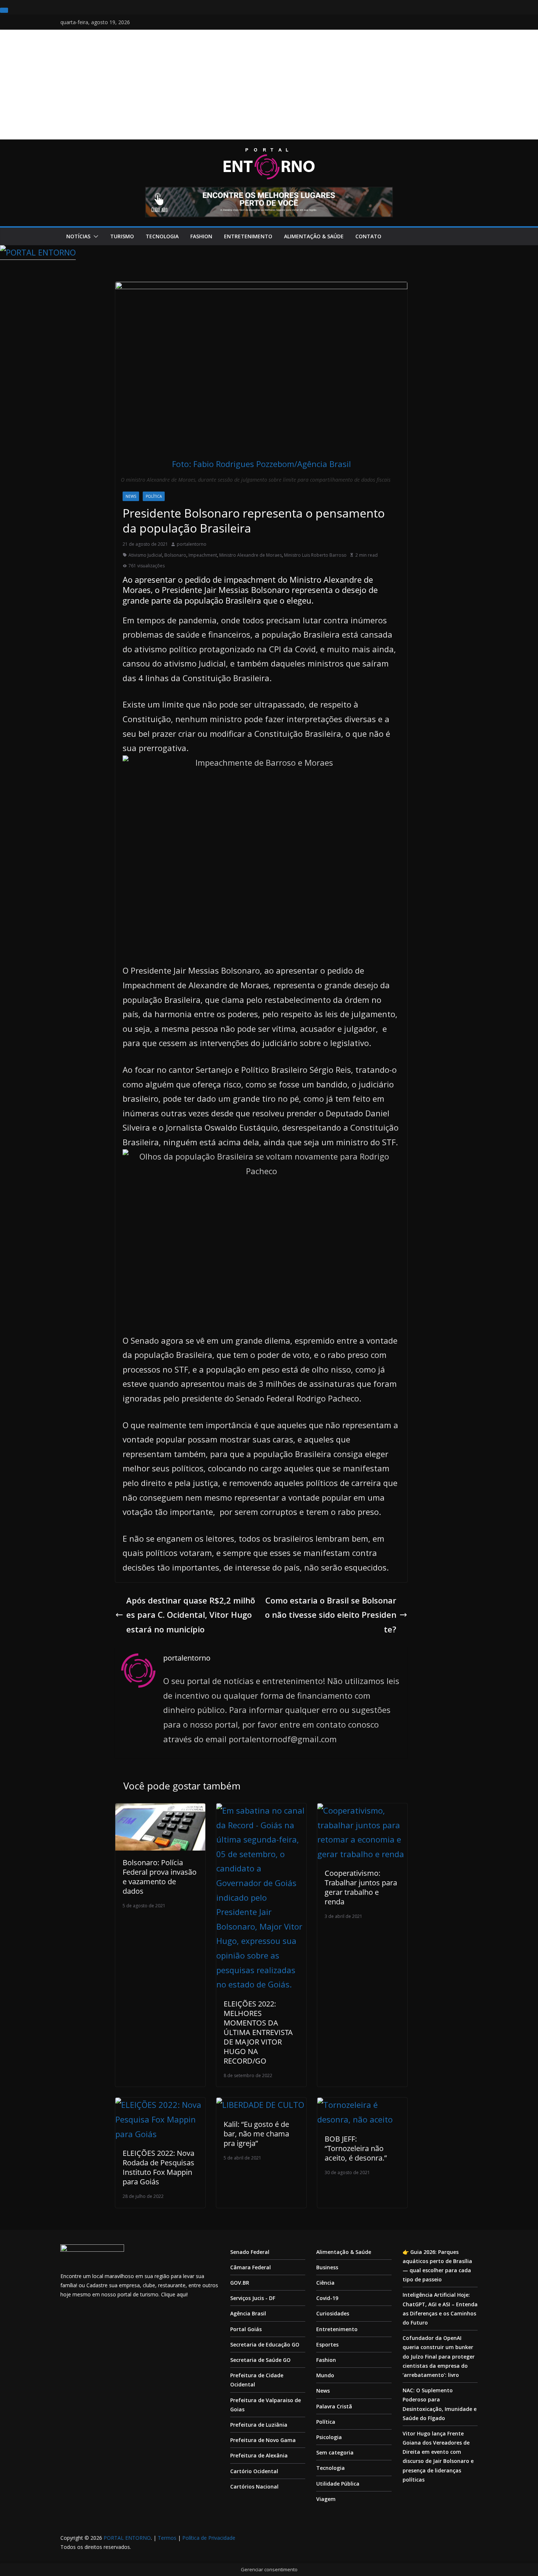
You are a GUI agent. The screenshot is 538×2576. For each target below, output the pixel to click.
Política (154, 496)
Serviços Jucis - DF (253, 2298)
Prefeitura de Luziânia (259, 2425)
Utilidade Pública (338, 2484)
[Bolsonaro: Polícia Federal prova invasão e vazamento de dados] (160, 1810)
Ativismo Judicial (145, 555)
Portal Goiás (246, 2329)
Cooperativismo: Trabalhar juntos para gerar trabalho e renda (361, 1887)
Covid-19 (327, 2298)
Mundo (325, 2375)
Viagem (326, 2499)
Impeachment (203, 555)
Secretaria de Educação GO (265, 2344)
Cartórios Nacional (254, 2487)
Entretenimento (248, 236)
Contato (368, 236)
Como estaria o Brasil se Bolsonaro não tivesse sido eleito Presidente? (331, 1615)
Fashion (201, 236)
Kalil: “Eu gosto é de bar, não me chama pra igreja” (256, 2134)
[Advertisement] (269, 85)
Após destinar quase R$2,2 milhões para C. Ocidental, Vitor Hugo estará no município (191, 1615)
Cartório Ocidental (254, 2471)
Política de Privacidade (209, 2538)
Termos (167, 2538)
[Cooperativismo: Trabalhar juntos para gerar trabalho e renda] (362, 1810)
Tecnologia (162, 236)
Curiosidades (333, 2313)
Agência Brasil (248, 2313)
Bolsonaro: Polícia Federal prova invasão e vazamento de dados (160, 1877)
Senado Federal (250, 2252)
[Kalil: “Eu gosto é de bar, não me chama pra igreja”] (260, 2105)
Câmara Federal (251, 2267)
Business (327, 2267)
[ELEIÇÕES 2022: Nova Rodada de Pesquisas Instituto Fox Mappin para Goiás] (160, 2105)
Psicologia (329, 2437)
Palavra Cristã (334, 2406)
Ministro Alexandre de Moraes (251, 555)
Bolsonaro (175, 555)
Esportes (327, 2344)
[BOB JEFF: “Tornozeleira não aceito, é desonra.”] (362, 2105)
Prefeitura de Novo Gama (263, 2440)
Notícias (78, 236)
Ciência (325, 2283)
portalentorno (192, 544)
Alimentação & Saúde (314, 236)
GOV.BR (240, 2283)
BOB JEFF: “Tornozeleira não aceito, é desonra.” (356, 2148)
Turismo (122, 236)
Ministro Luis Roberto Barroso (315, 555)
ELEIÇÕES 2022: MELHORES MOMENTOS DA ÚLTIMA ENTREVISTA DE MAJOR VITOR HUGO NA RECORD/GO (258, 2032)
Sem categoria (335, 2452)
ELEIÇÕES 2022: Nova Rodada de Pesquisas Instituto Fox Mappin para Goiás (158, 2167)
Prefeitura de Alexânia (259, 2455)
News (131, 496)
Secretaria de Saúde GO (260, 2360)
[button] (94, 236)
